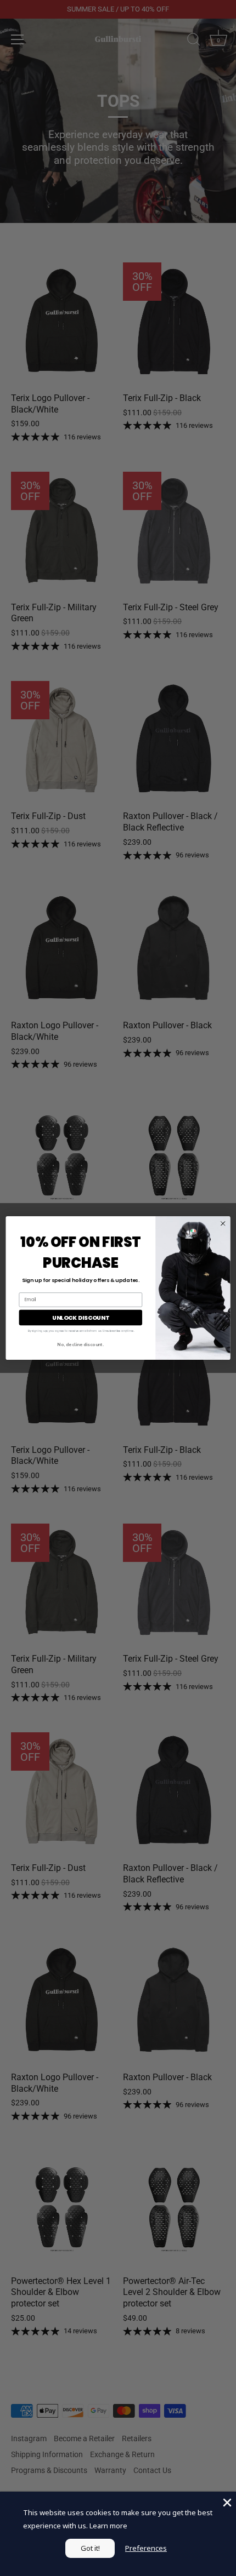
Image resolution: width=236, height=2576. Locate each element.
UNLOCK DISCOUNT (80, 1317)
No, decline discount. (80, 1344)
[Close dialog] (223, 1223)
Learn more (108, 2526)
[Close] (226, 2501)
